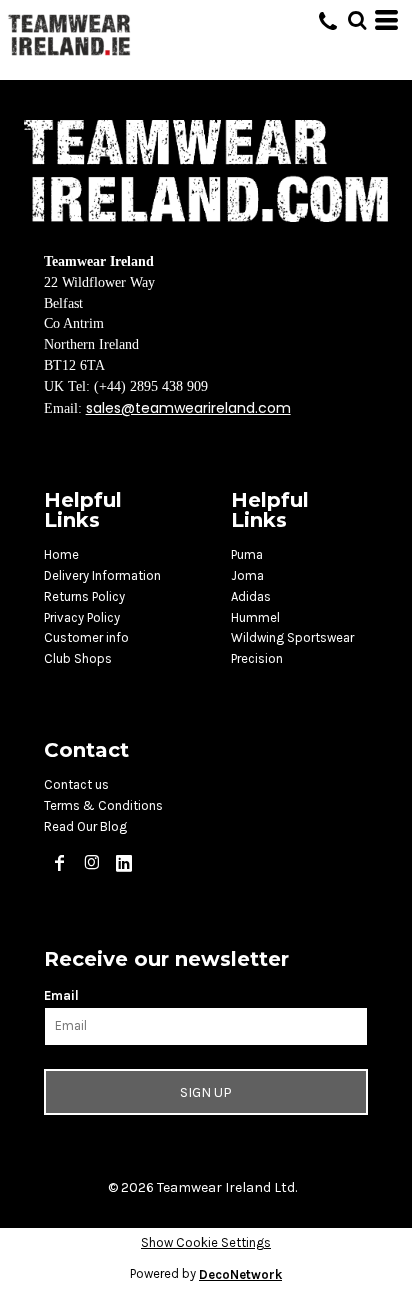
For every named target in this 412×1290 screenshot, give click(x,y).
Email (61, 995)
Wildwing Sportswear (292, 637)
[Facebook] (60, 863)
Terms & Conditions (103, 805)
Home (61, 554)
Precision (257, 658)
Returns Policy (84, 596)
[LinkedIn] (124, 863)
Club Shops (78, 658)
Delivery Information (102, 575)
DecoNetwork (240, 1274)
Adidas (251, 596)
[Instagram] (92, 863)
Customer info (86, 637)
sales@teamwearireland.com (188, 408)
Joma (247, 575)
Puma (247, 554)
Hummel (255, 617)
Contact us (76, 784)
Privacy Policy (82, 617)
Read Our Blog (85, 826)
